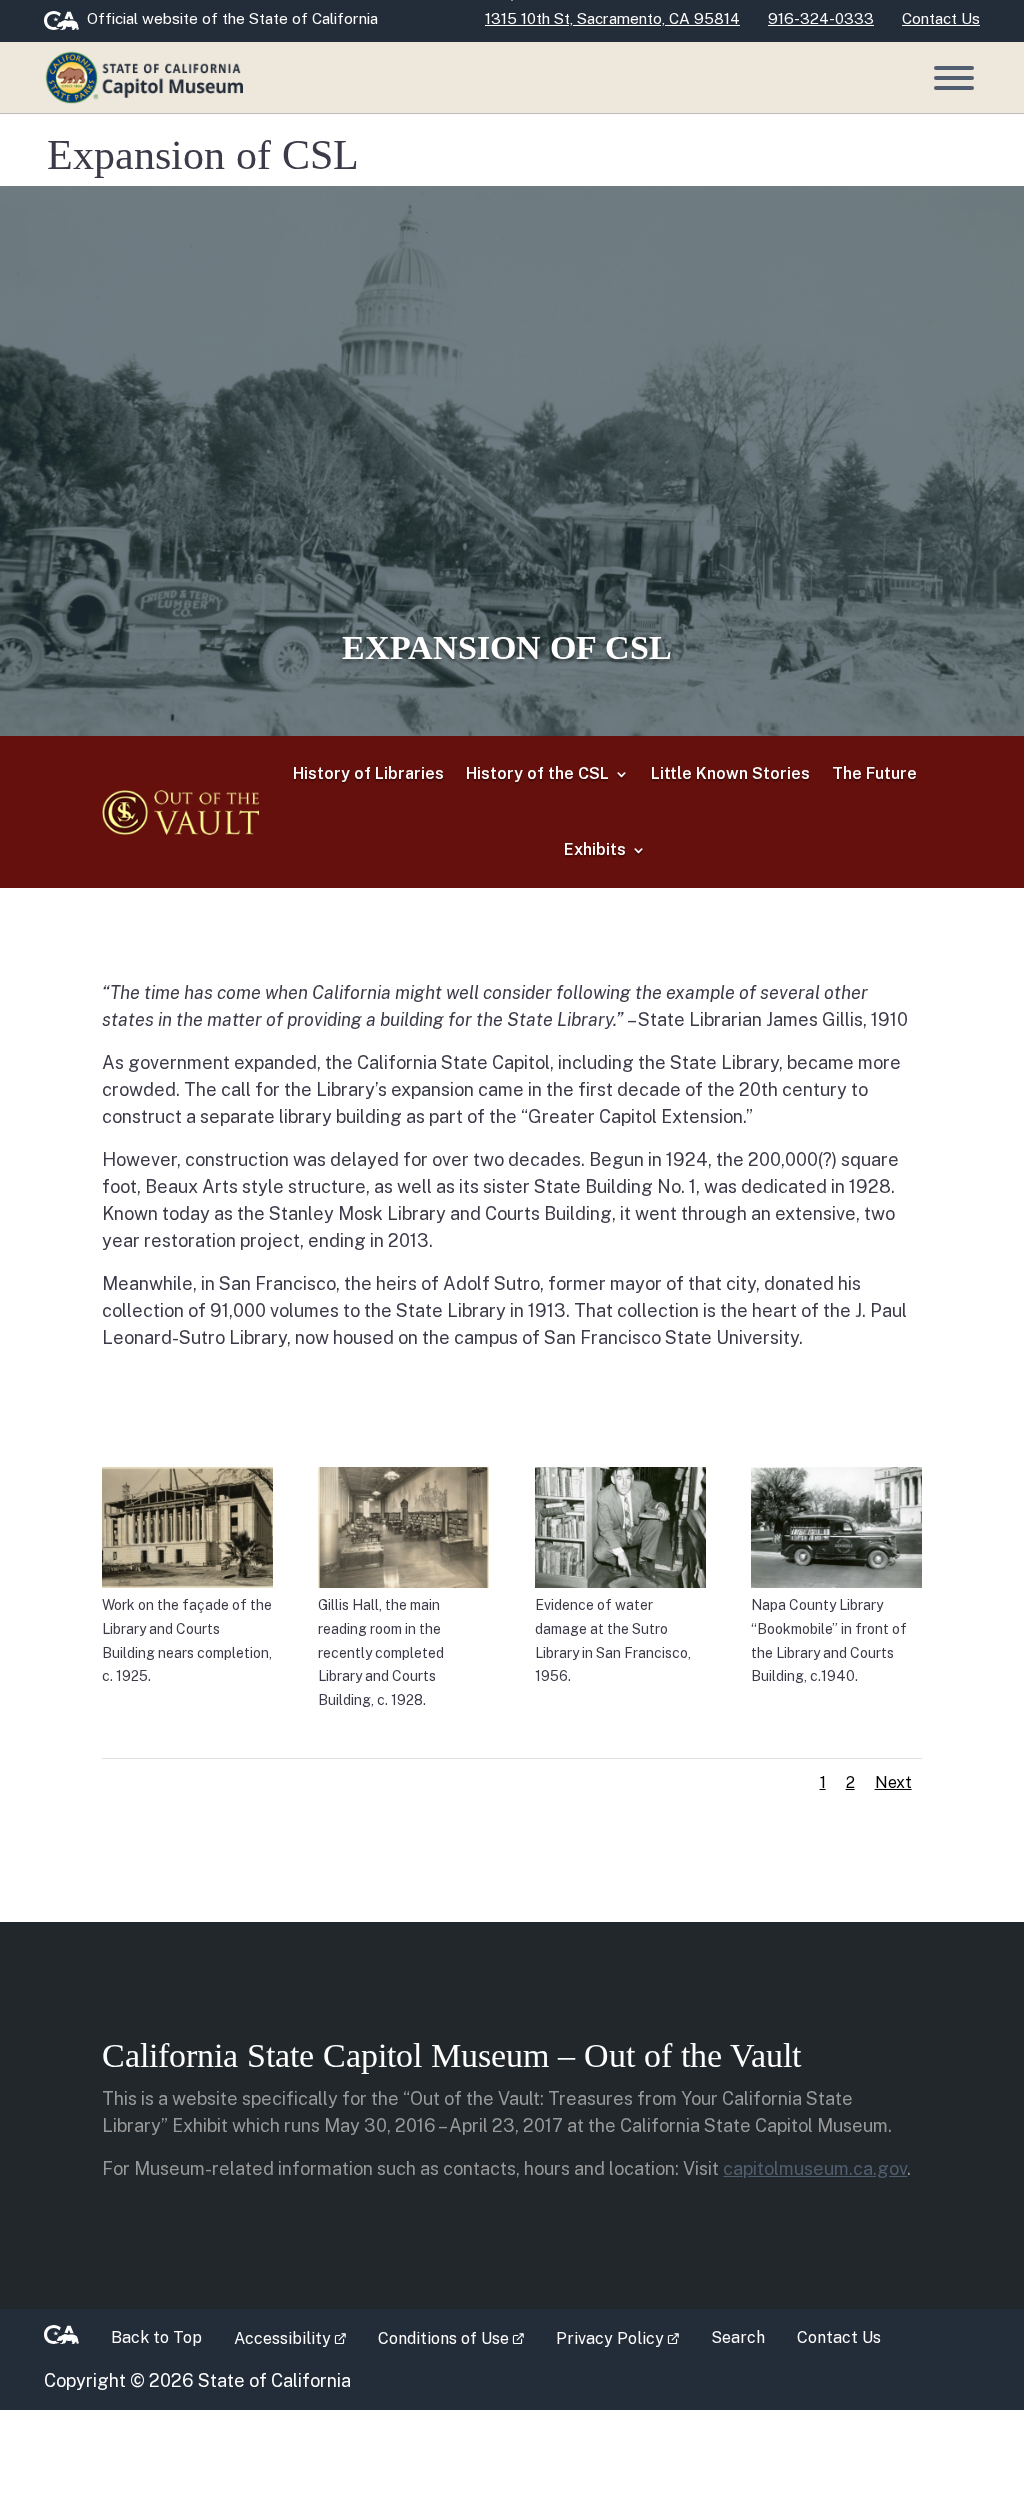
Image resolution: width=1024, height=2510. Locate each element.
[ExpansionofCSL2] (403, 1525)
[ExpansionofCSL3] (620, 1525)
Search (738, 2337)
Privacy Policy (625, 2337)
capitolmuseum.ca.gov (815, 2168)
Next (893, 1782)
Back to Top (156, 2337)
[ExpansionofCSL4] (836, 1525)
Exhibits (595, 849)
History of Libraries (368, 773)
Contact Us (839, 2337)
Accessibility (298, 2337)
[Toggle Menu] (954, 78)
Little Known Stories (730, 773)
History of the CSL (537, 773)
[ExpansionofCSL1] (187, 1525)
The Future (874, 773)
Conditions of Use (459, 2337)
